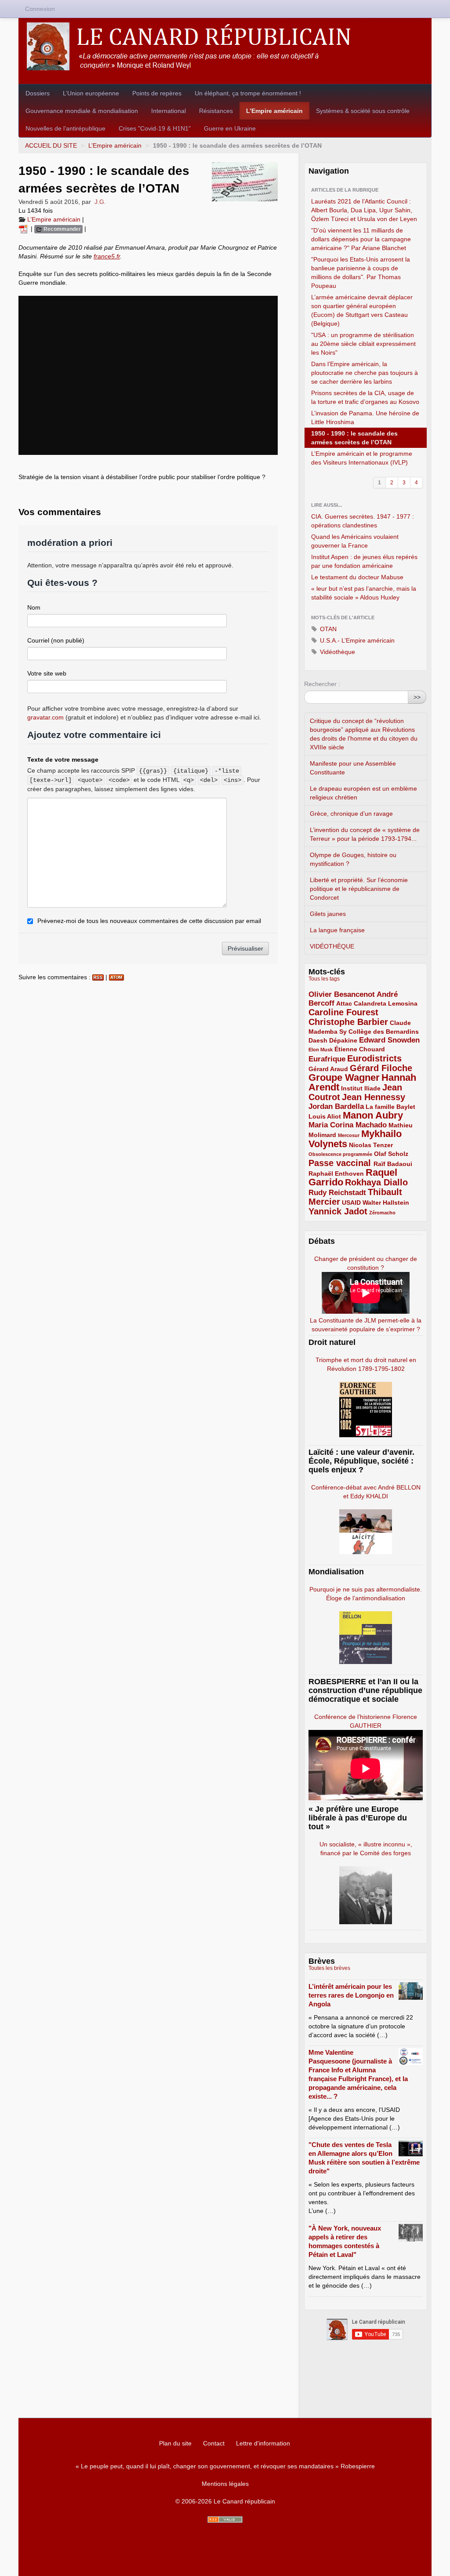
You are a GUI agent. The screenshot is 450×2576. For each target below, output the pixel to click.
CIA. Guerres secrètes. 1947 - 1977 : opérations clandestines (363, 521)
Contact (214, 2443)
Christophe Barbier (348, 1022)
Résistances (216, 111)
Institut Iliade (361, 1088)
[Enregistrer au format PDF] (25, 229)
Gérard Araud (328, 1069)
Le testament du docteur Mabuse (357, 577)
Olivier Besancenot (342, 994)
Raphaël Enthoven (336, 1174)
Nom (34, 607)
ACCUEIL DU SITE (51, 145)
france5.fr (107, 256)
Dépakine (343, 1040)
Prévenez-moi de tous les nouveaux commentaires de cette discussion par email (149, 921)
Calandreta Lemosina (386, 1003)
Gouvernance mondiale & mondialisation (82, 111)
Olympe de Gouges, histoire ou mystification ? (353, 859)
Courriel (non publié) (56, 640)
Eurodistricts (374, 1058)
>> (417, 697)
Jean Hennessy (374, 1097)
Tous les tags (324, 979)
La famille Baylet (390, 1107)
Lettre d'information (263, 2443)
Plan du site (175, 2443)
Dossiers (38, 93)
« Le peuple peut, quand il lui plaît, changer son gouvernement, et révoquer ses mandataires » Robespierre (225, 2466)
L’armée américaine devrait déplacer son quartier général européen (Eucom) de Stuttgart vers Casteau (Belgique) (362, 310)
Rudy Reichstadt (337, 1193)
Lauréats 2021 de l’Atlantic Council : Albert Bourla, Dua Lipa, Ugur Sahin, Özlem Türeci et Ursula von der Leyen (364, 210)
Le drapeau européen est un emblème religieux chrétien (363, 793)
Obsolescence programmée (340, 1154)
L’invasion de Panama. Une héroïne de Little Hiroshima (365, 418)
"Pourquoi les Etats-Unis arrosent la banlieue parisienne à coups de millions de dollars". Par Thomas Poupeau (361, 272)
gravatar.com (45, 717)
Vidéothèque (337, 652)
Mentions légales (225, 2484)
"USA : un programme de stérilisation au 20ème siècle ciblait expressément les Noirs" (363, 344)
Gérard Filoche (381, 1068)
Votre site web (47, 673)
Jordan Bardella (336, 1106)
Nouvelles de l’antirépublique (65, 128)
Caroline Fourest (343, 1012)
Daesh (318, 1040)
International (169, 111)
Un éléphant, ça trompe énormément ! (248, 93)
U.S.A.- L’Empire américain (356, 640)
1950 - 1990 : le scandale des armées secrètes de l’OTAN (354, 438)
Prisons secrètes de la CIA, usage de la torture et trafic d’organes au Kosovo (365, 397)
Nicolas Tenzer (371, 1145)
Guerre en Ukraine (230, 128)
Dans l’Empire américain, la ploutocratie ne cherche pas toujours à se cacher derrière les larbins (365, 373)
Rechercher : (322, 684)
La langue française (337, 930)
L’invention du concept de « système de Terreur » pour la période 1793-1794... (365, 834)
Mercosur (349, 1135)
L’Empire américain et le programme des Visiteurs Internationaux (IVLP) (362, 458)
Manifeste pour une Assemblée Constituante (353, 768)
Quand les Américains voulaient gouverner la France (355, 541)
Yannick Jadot (338, 1211)
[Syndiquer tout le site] (225, 2520)
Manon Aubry (373, 1115)
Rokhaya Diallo (376, 1182)
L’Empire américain (274, 111)
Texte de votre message (63, 759)
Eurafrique (327, 1059)
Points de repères (157, 93)
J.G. (100, 202)
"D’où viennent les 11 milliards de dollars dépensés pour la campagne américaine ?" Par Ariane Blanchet (361, 239)
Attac (344, 1003)
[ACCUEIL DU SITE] (225, 46)
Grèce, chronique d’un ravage (351, 814)
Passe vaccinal (341, 1163)
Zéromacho (382, 1213)
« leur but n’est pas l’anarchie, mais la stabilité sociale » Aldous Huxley (364, 593)
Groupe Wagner (344, 1077)
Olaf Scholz (391, 1154)
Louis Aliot (325, 1116)
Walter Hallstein (386, 1203)
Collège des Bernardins (384, 1032)
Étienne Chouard (360, 1049)
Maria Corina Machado (348, 1125)
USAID (351, 1203)
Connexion (40, 9)
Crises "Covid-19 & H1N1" (155, 128)
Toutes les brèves (329, 1968)
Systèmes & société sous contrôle (363, 111)
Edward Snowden (389, 1040)
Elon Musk (321, 1050)
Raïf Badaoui (393, 1164)
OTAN (327, 629)
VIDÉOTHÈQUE (332, 946)
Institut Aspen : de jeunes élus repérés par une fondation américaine (364, 561)
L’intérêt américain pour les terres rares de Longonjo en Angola (351, 1995)
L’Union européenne (91, 93)
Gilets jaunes (328, 914)
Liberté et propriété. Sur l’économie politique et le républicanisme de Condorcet (359, 889)
